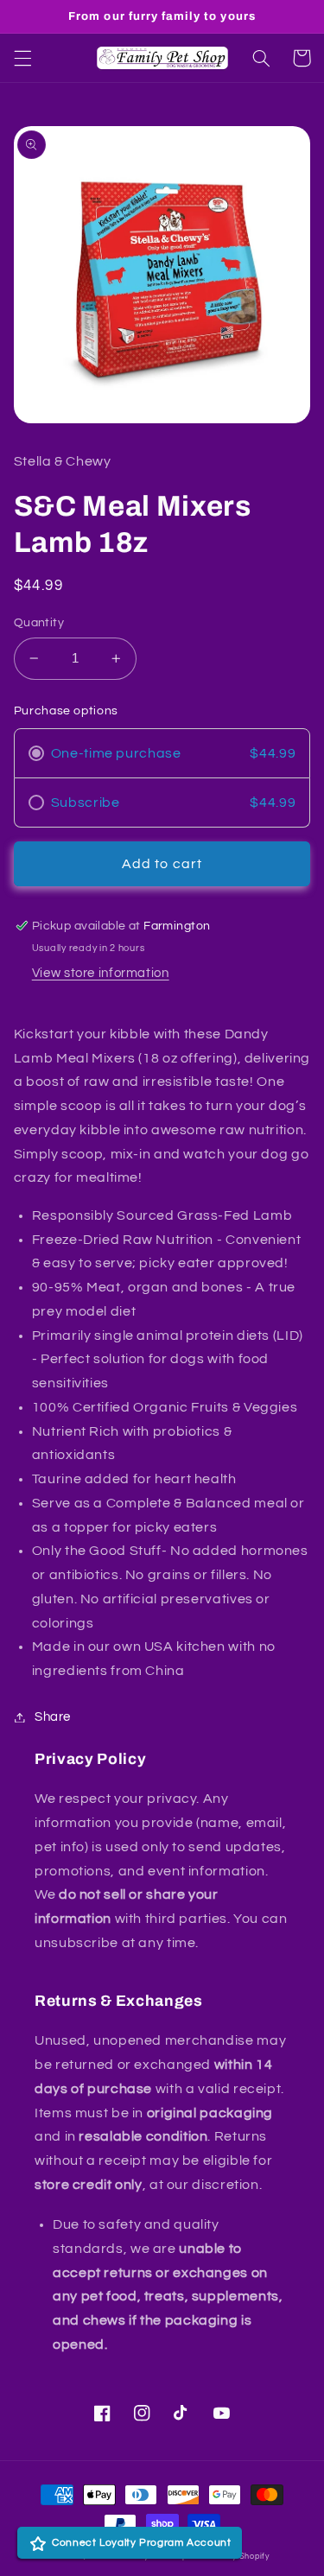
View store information (101, 973)
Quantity (39, 623)
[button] (22, 58)
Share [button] (53, 1717)
